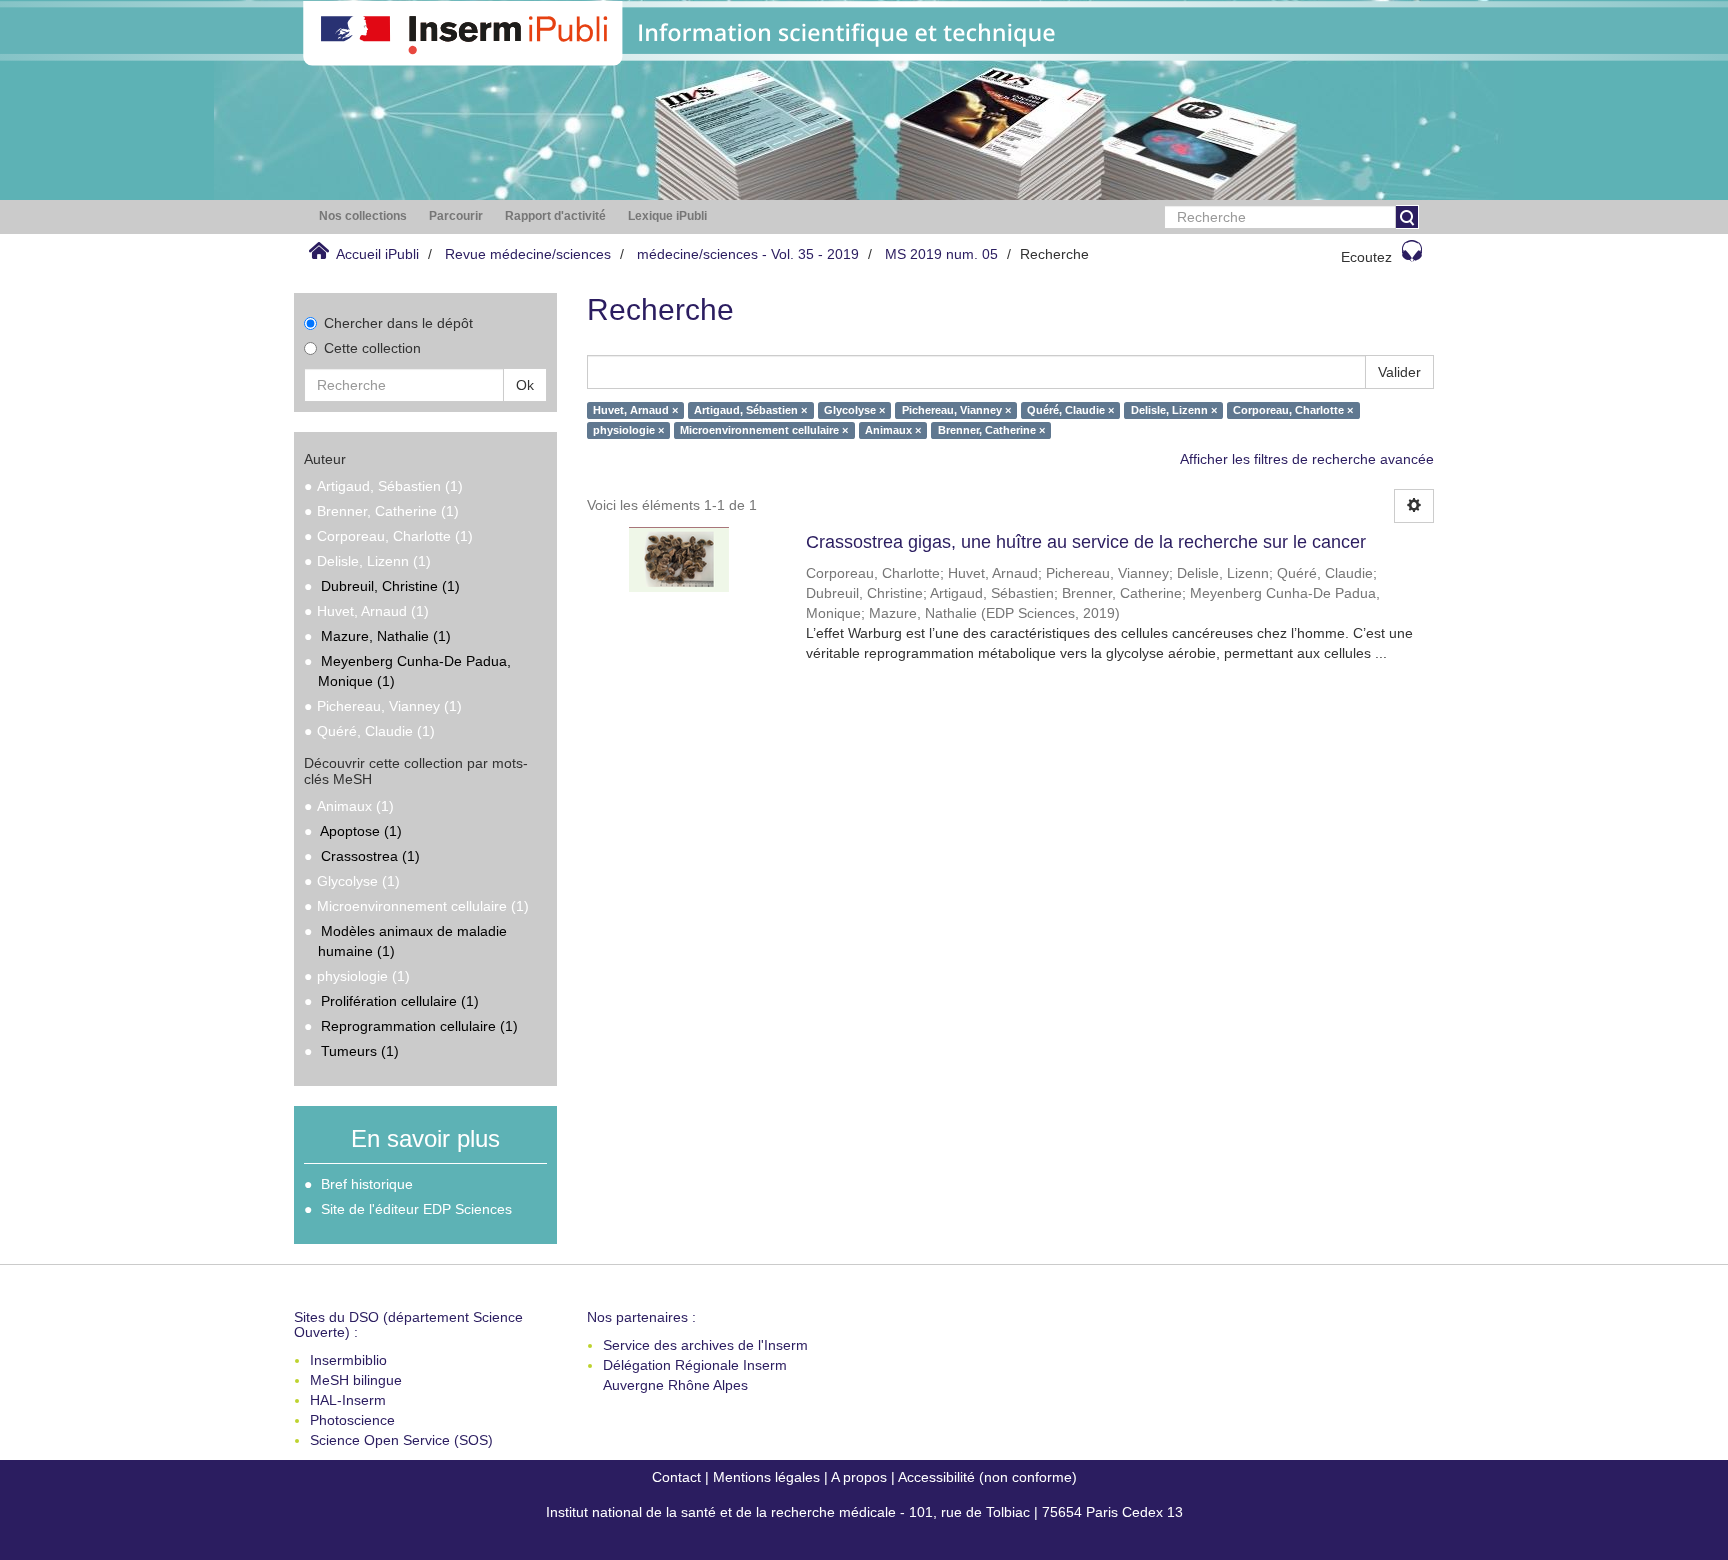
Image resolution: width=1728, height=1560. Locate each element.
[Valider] (1407, 217)
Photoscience (352, 1420)
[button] (363, 216)
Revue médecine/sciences (528, 254)
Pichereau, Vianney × (956, 410)
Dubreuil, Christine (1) (390, 586)
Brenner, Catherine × (991, 430)
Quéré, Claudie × (1070, 410)
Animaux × (893, 430)
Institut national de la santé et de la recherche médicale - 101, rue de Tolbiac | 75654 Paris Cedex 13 (864, 1512)
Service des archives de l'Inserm (705, 1345)
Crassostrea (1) (370, 856)
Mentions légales (766, 1477)
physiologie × (628, 430)
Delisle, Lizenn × (1174, 410)
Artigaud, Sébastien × (750, 410)
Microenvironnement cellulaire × (764, 430)
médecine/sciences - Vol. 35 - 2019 (748, 254)
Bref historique (367, 1184)
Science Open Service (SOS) (401, 1440)
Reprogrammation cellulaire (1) (419, 1026)
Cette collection (372, 348)
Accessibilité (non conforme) (987, 1477)
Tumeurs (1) (360, 1051)
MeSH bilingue (356, 1380)
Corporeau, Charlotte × (1293, 410)
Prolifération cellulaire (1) (400, 1001)
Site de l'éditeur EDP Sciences (416, 1209)
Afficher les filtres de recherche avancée (1307, 459)
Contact (676, 1477)
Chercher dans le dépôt (398, 323)
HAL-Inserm (348, 1400)
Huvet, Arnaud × (635, 410)
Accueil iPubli (377, 254)
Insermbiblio (348, 1360)
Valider (1399, 372)
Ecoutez (1366, 257)
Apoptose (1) (361, 831)
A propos (859, 1477)
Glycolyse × (854, 410)
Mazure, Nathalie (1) (386, 636)
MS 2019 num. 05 (941, 254)
